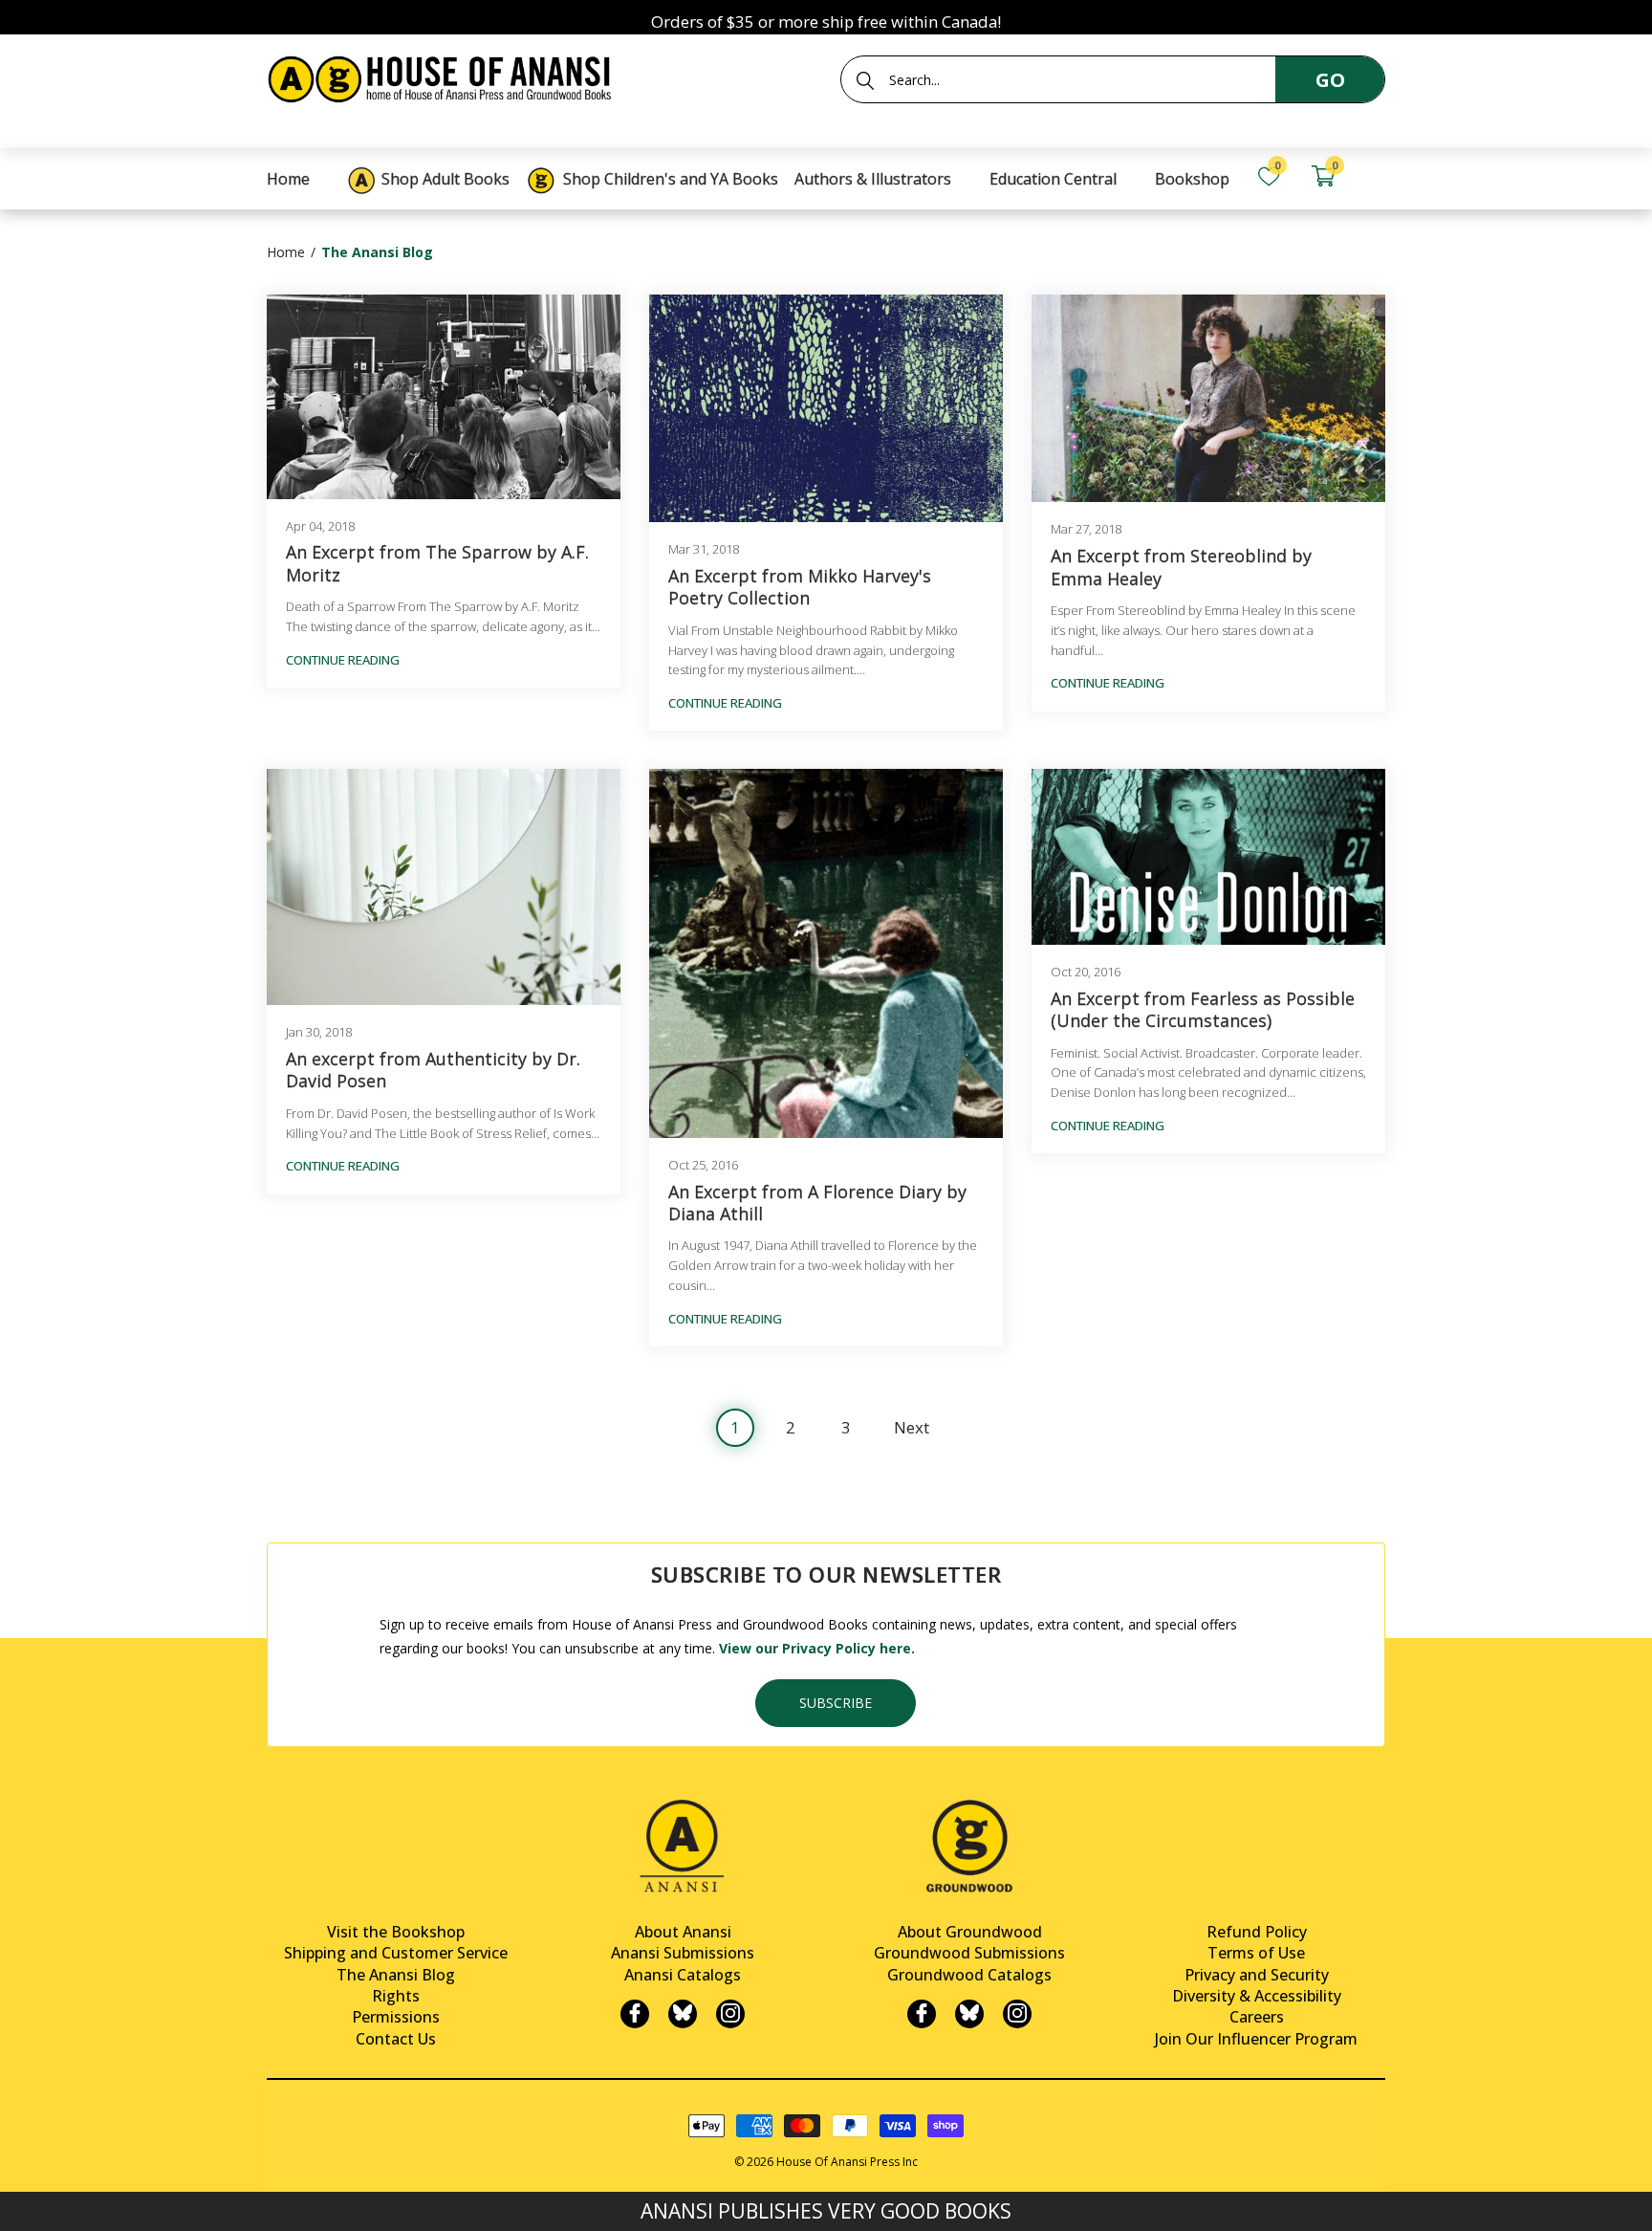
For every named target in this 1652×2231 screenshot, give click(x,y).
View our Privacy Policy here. (817, 1648)
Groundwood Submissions (969, 1953)
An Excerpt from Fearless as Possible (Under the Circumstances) (1203, 1010)
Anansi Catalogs (683, 1975)
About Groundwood (970, 1932)
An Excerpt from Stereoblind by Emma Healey (1181, 567)
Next (912, 1427)
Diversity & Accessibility (1257, 1996)
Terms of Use (1256, 1953)
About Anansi (683, 1932)
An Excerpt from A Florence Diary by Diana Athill (817, 1203)
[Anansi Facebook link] (635, 2014)
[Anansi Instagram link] (730, 2014)
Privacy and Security (1257, 1975)
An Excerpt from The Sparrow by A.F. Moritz (437, 563)
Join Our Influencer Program (1256, 2039)
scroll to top (22, 2200)
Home (286, 252)
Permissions (396, 2017)
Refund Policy (1257, 1932)
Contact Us (396, 2039)
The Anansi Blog (396, 1975)
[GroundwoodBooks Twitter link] (969, 2014)
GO (1330, 80)
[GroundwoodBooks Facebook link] (922, 2014)
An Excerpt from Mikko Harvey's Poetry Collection (800, 587)
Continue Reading (343, 660)
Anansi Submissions (683, 1953)
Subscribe (836, 1703)
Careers (1257, 2017)
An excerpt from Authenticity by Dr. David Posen (433, 1070)
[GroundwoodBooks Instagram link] (1017, 2014)
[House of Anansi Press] (444, 76)
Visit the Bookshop (396, 1932)
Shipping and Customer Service (396, 1953)
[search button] (865, 80)
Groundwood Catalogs (969, 1975)
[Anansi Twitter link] (683, 2014)
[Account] (1377, 176)
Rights (396, 1996)
